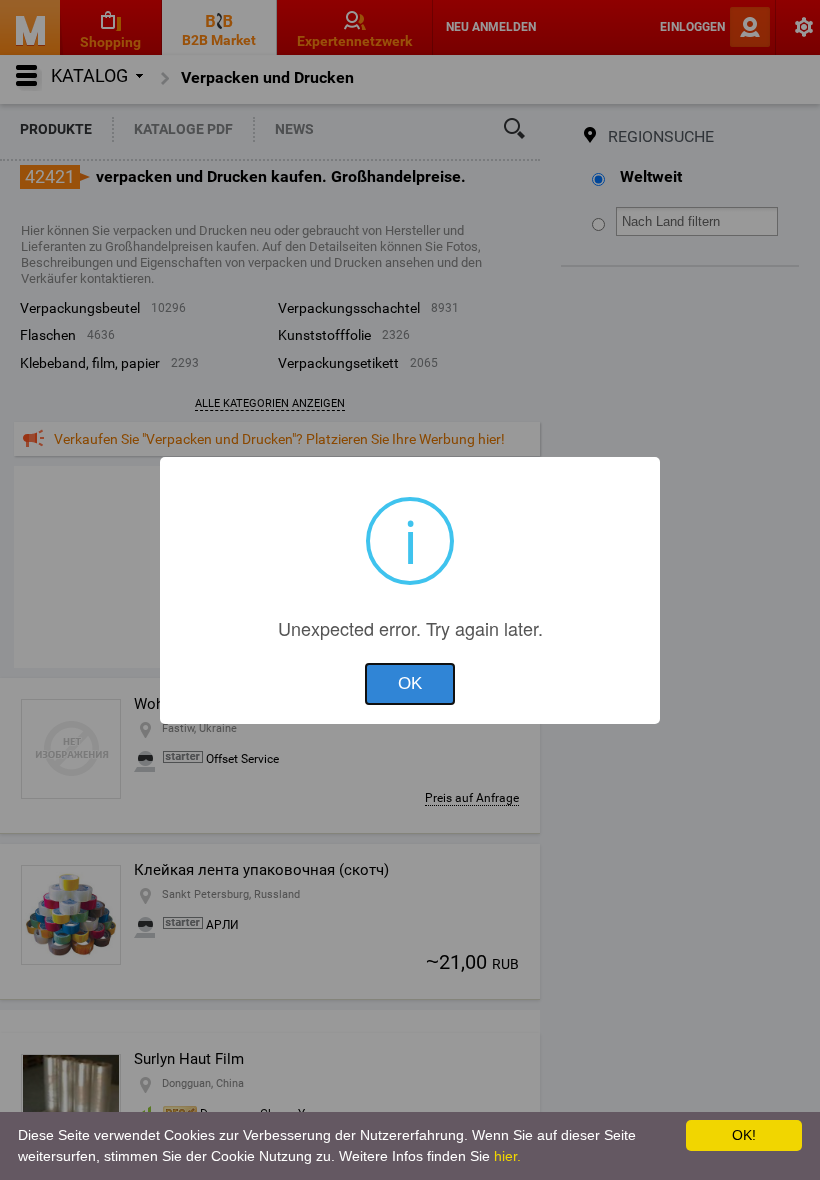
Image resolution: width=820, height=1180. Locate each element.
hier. (507, 1156)
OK (410, 683)
